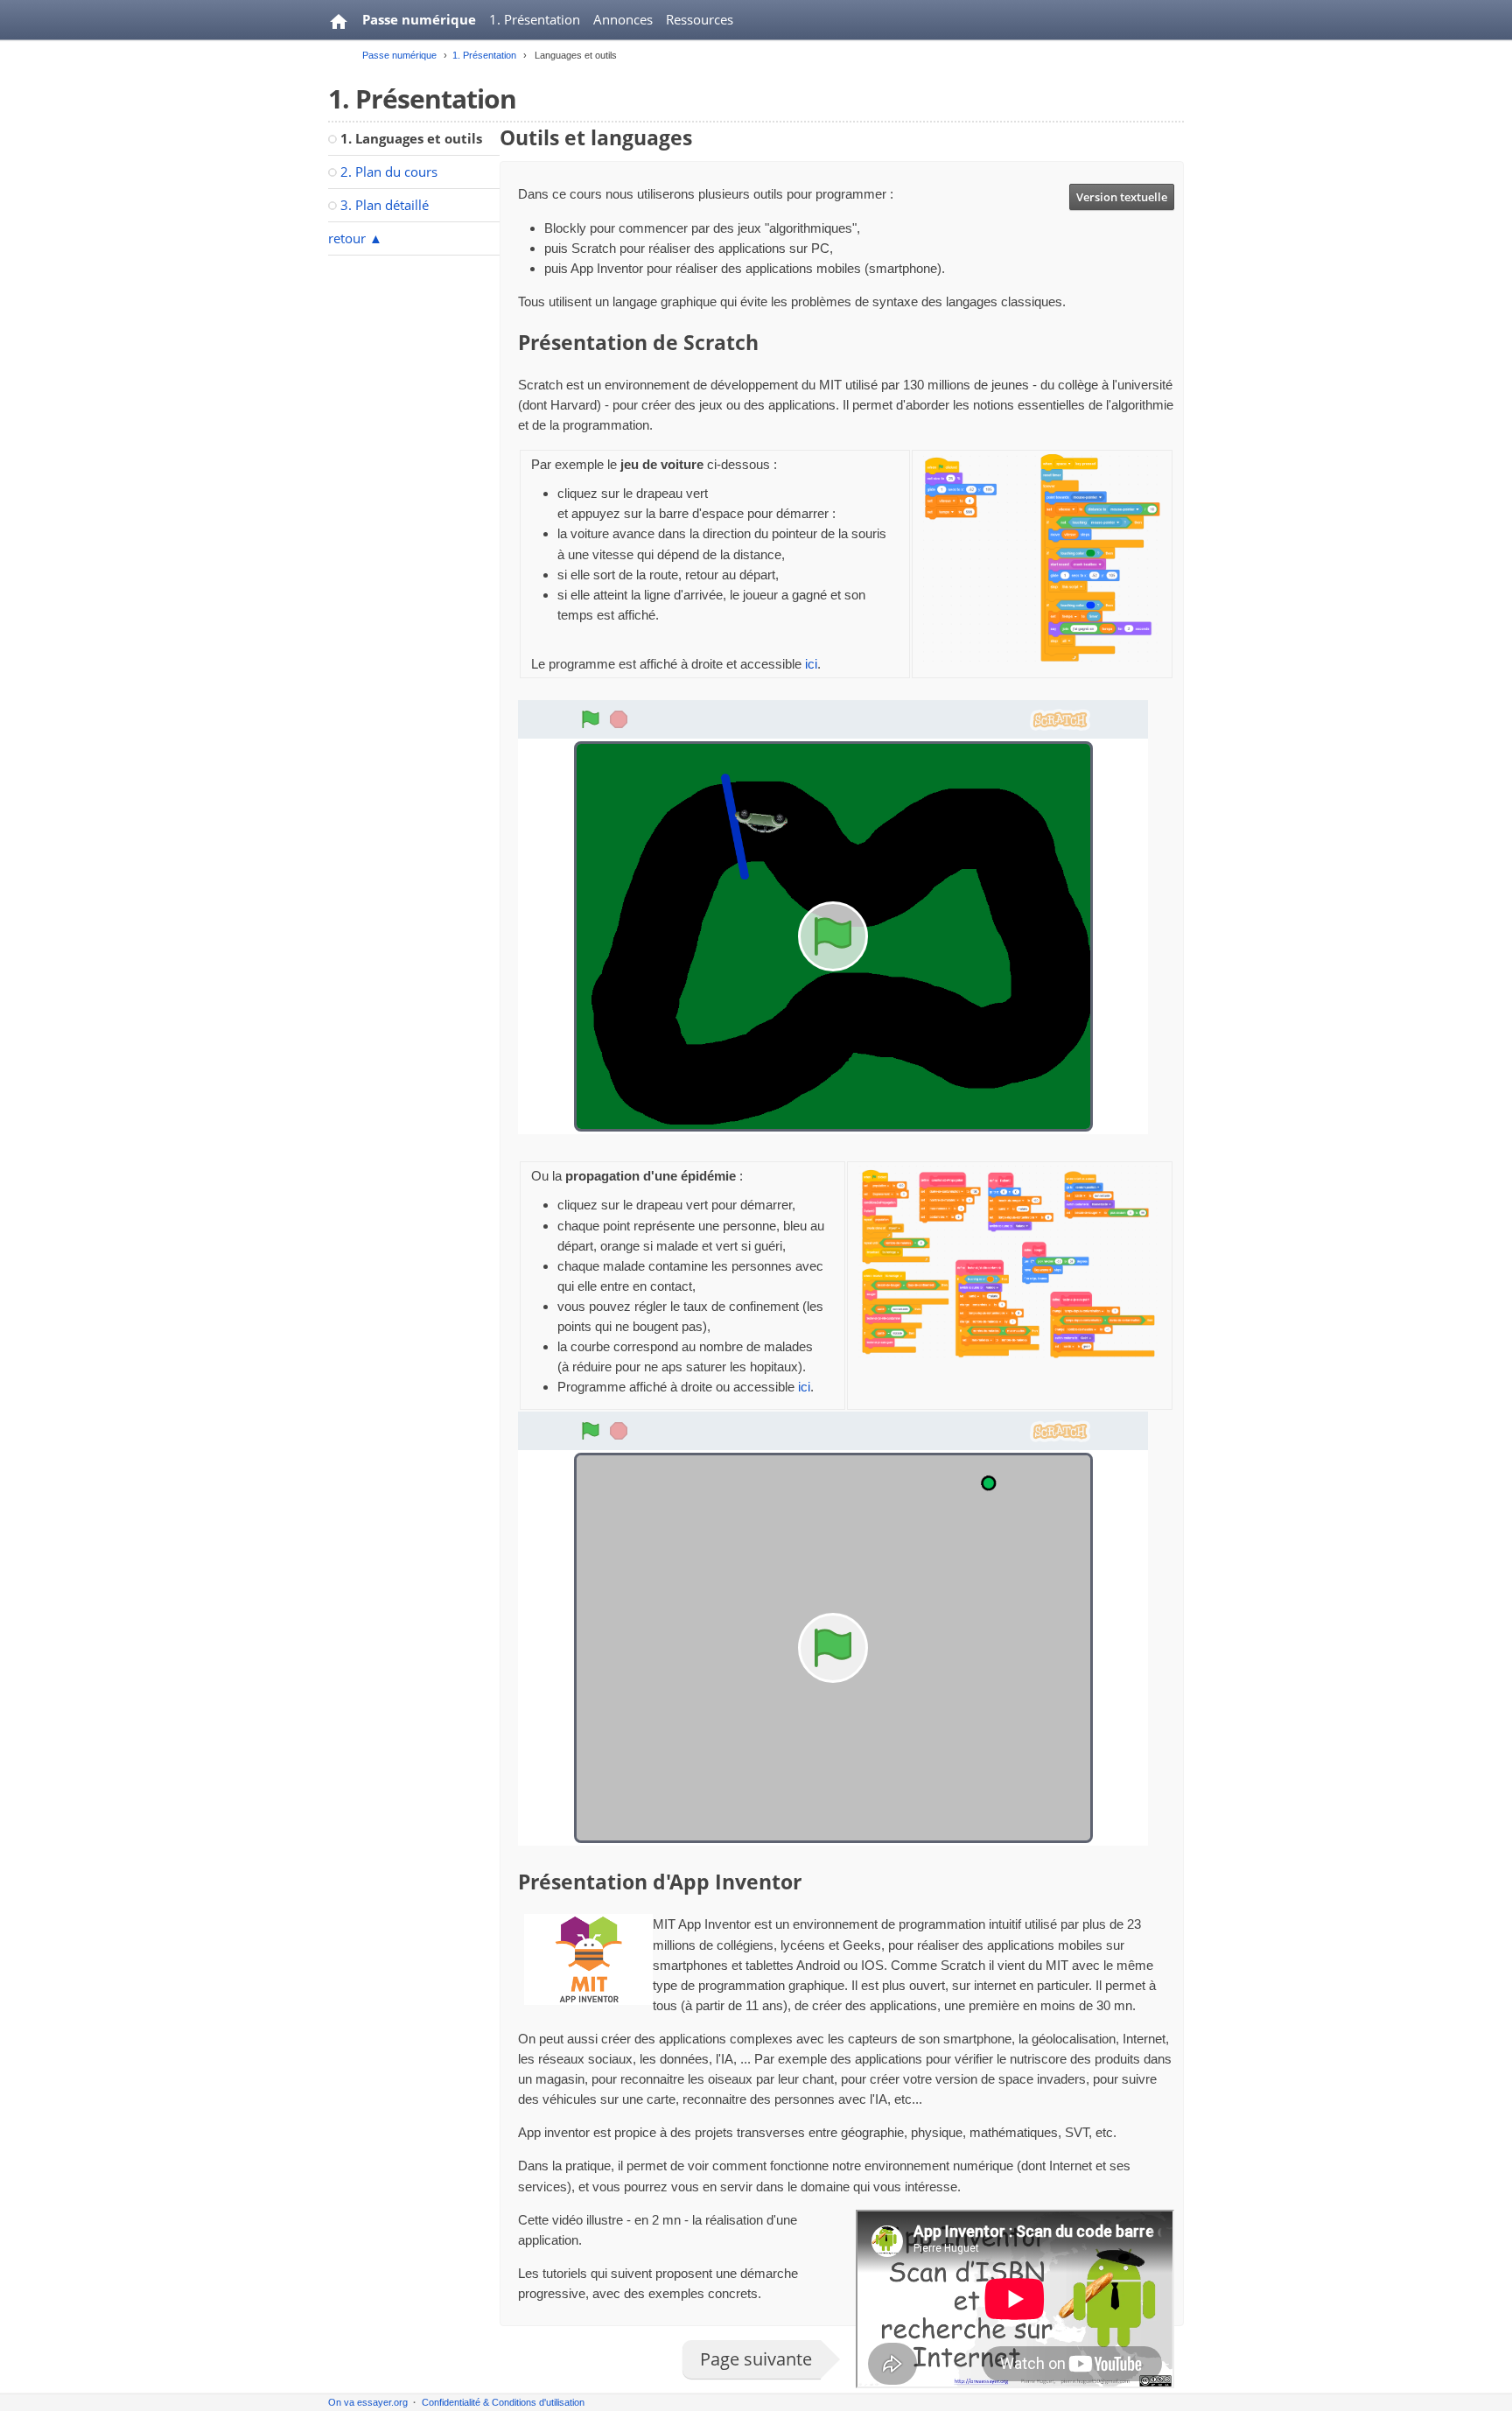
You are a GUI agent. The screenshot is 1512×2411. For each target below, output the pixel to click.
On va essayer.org (368, 2402)
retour (355, 238)
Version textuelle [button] (1122, 197)
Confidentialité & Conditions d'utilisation (503, 2402)
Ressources (700, 19)
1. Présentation (535, 19)
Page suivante (756, 2359)
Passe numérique (419, 19)
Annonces (623, 19)
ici (811, 664)
